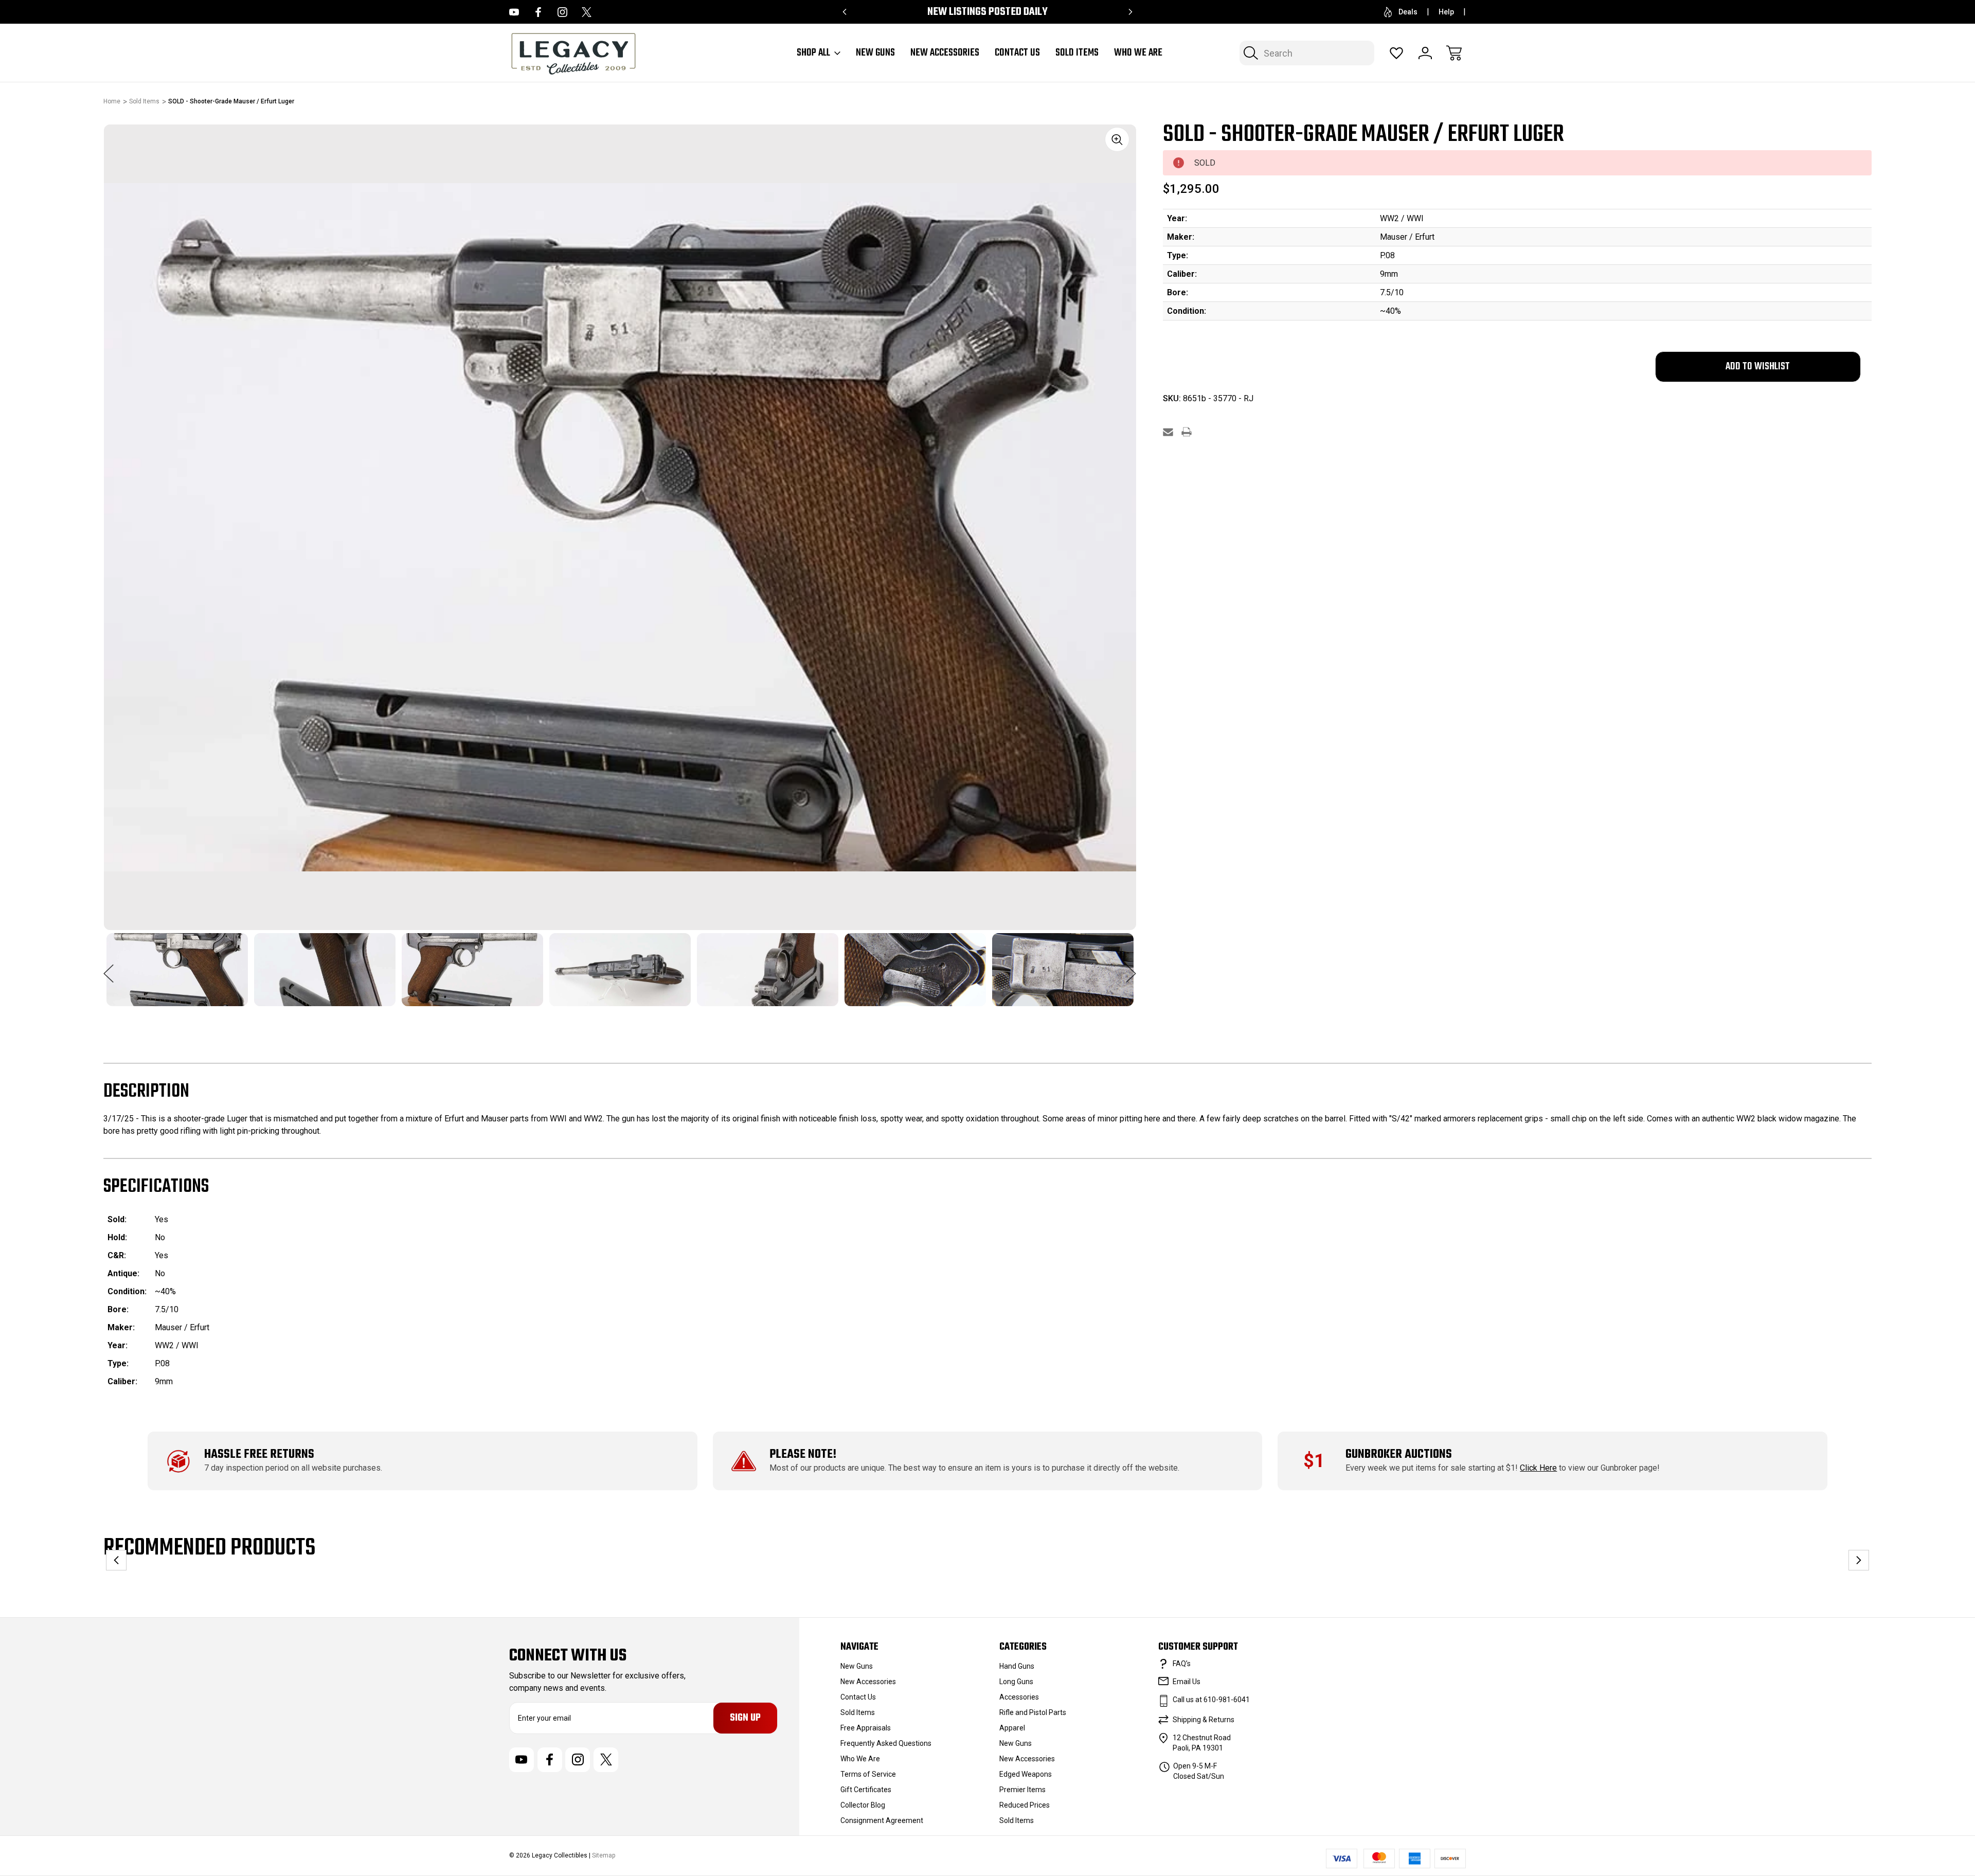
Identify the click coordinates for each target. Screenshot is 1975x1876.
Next (1131, 968)
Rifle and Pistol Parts (1033, 1712)
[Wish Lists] (1396, 53)
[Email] (1168, 432)
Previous (109, 968)
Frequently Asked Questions (886, 1743)
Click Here (1538, 1468)
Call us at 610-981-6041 (1211, 1700)
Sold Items (1077, 53)
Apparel (1012, 1728)
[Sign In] (1425, 53)
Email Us (1187, 1682)
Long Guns (1016, 1682)
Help (1446, 12)
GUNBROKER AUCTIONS (1399, 1454)
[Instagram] (562, 12)
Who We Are (1138, 53)
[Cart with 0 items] (1454, 53)
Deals (1408, 12)
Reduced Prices (1025, 1805)
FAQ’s (1182, 1664)
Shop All (813, 53)
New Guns (875, 53)
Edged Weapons (1026, 1774)
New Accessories (945, 53)
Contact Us (1017, 53)
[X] (587, 12)
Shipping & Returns (1204, 1720)
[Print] (1187, 432)
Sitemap (604, 1855)
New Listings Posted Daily (987, 12)
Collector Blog (863, 1805)
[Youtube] (514, 12)
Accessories (1019, 1697)
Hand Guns (1017, 1666)
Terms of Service (868, 1774)
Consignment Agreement (882, 1820)
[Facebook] (538, 12)
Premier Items (1022, 1790)
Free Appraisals (866, 1728)
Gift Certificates (866, 1790)
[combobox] (1307, 53)
